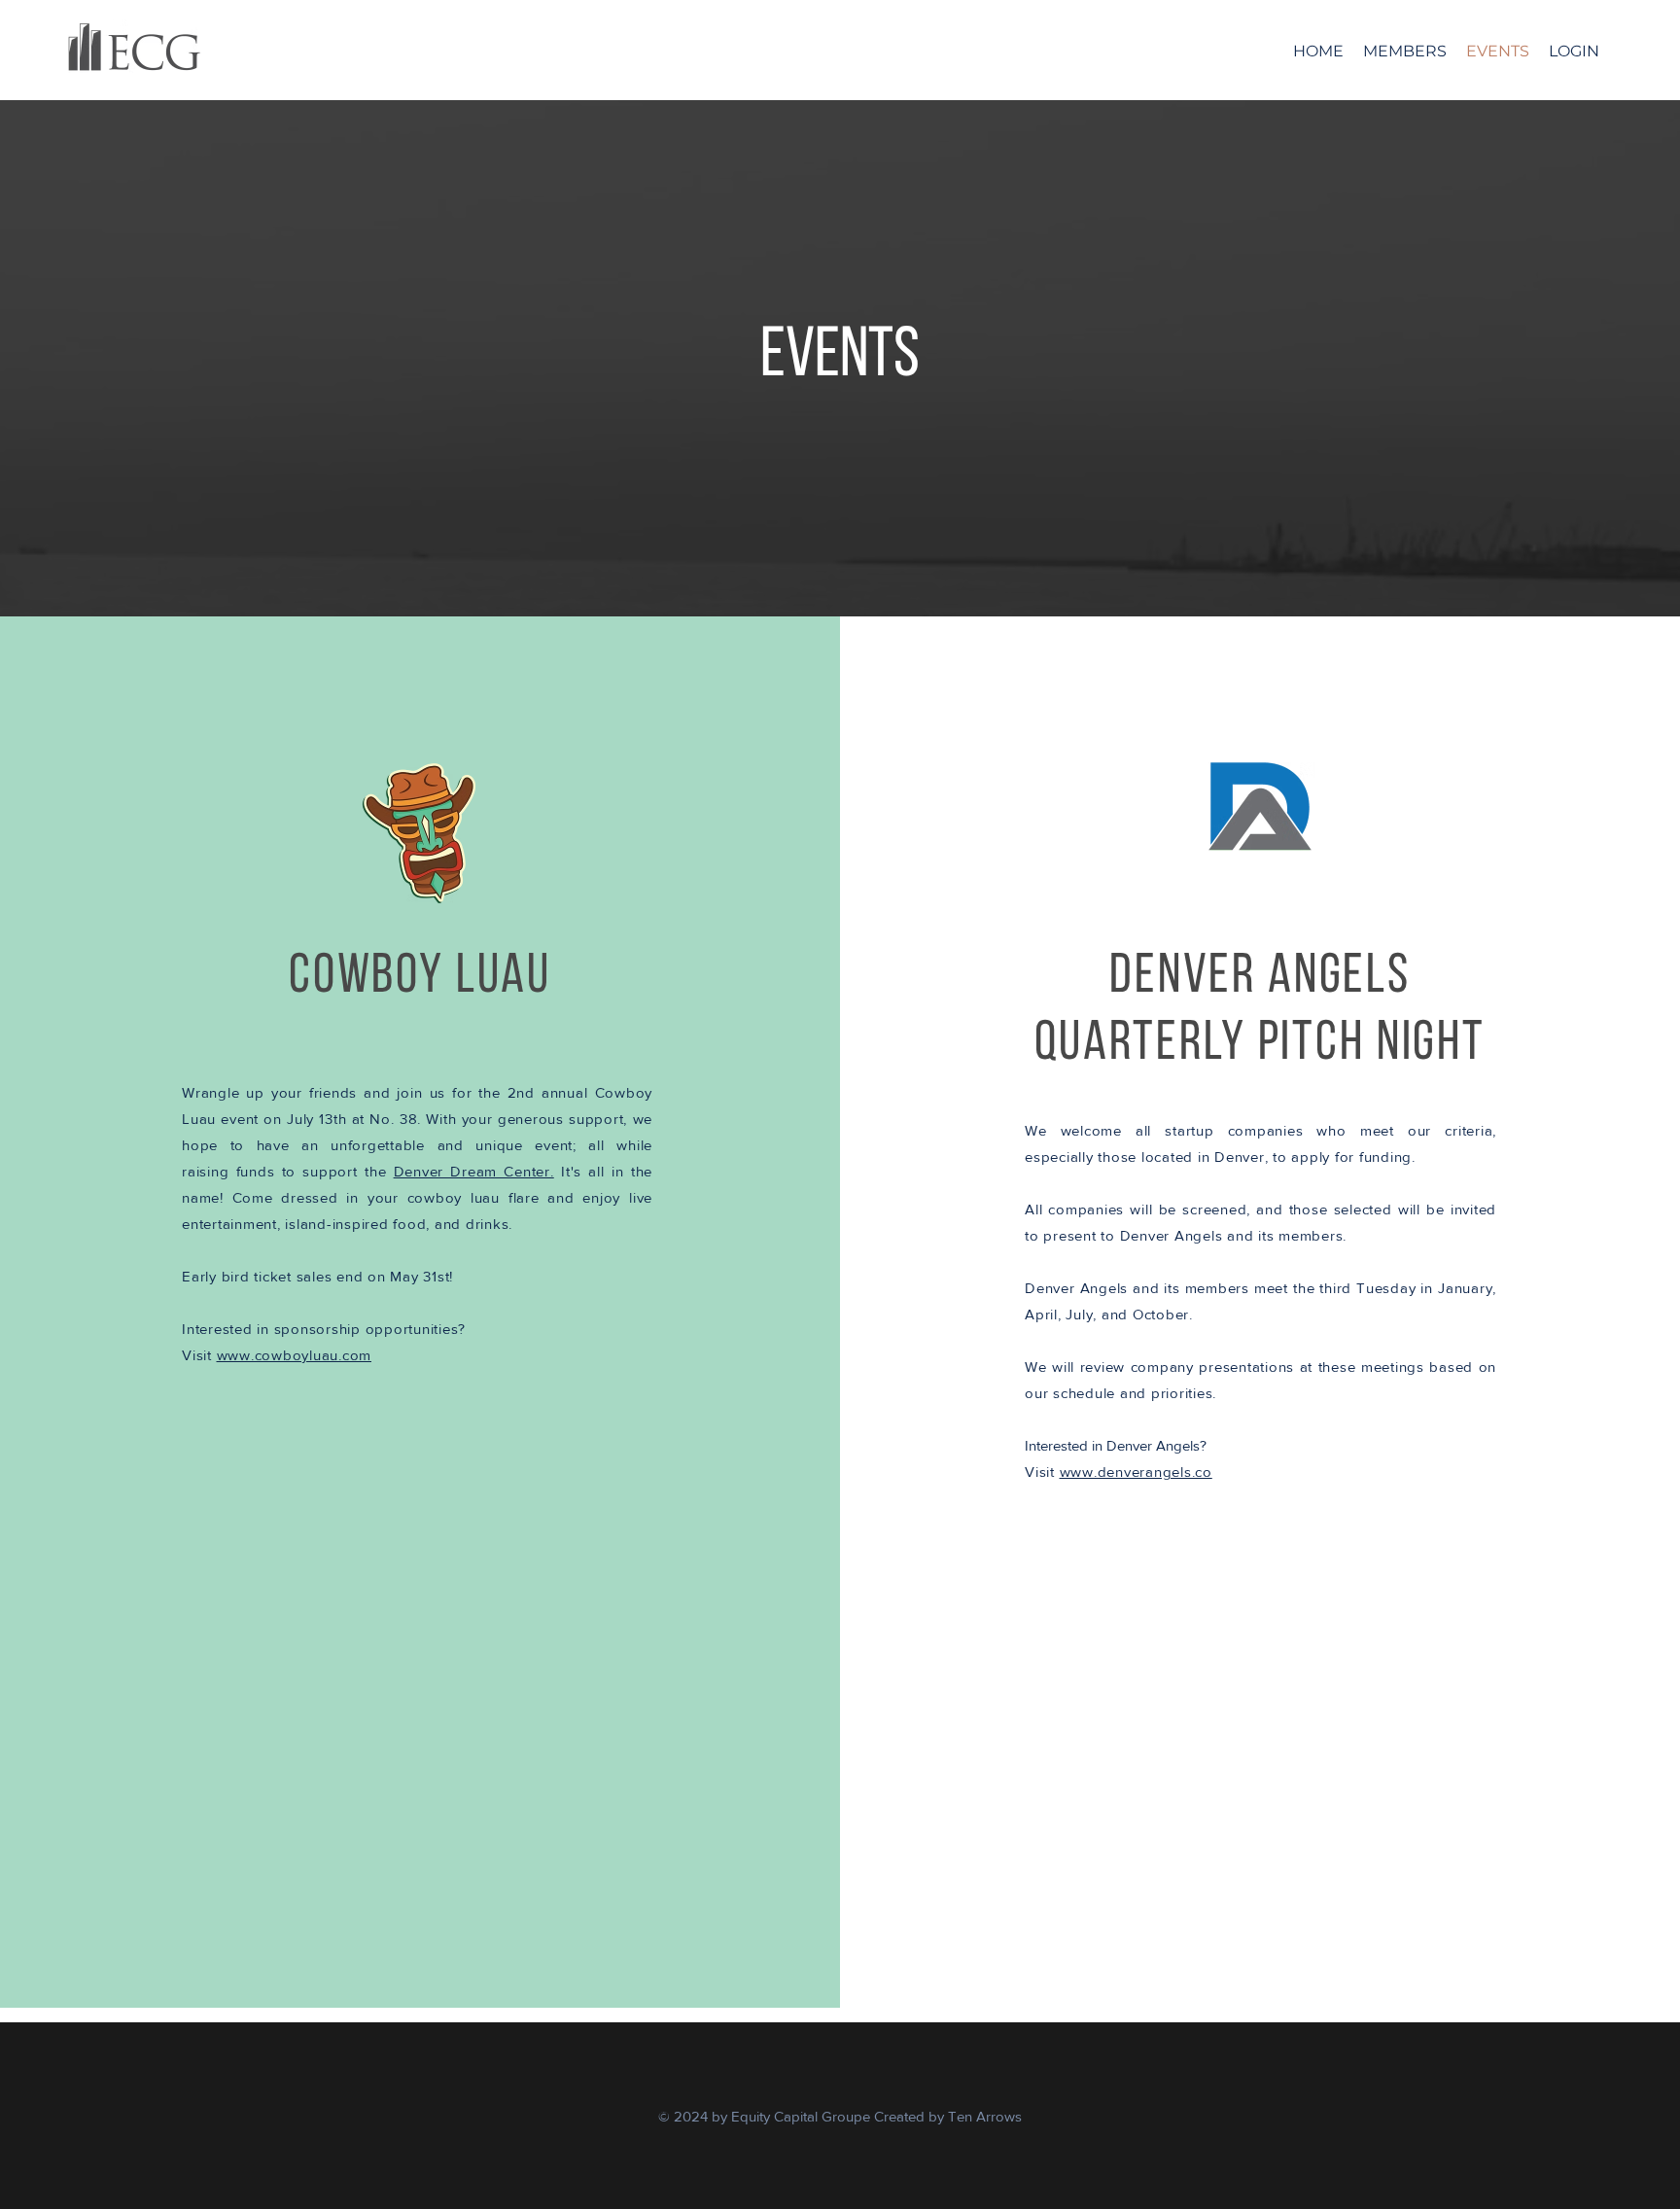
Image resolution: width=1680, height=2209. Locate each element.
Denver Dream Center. (474, 1171)
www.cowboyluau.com (295, 1355)
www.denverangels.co (1136, 1472)
